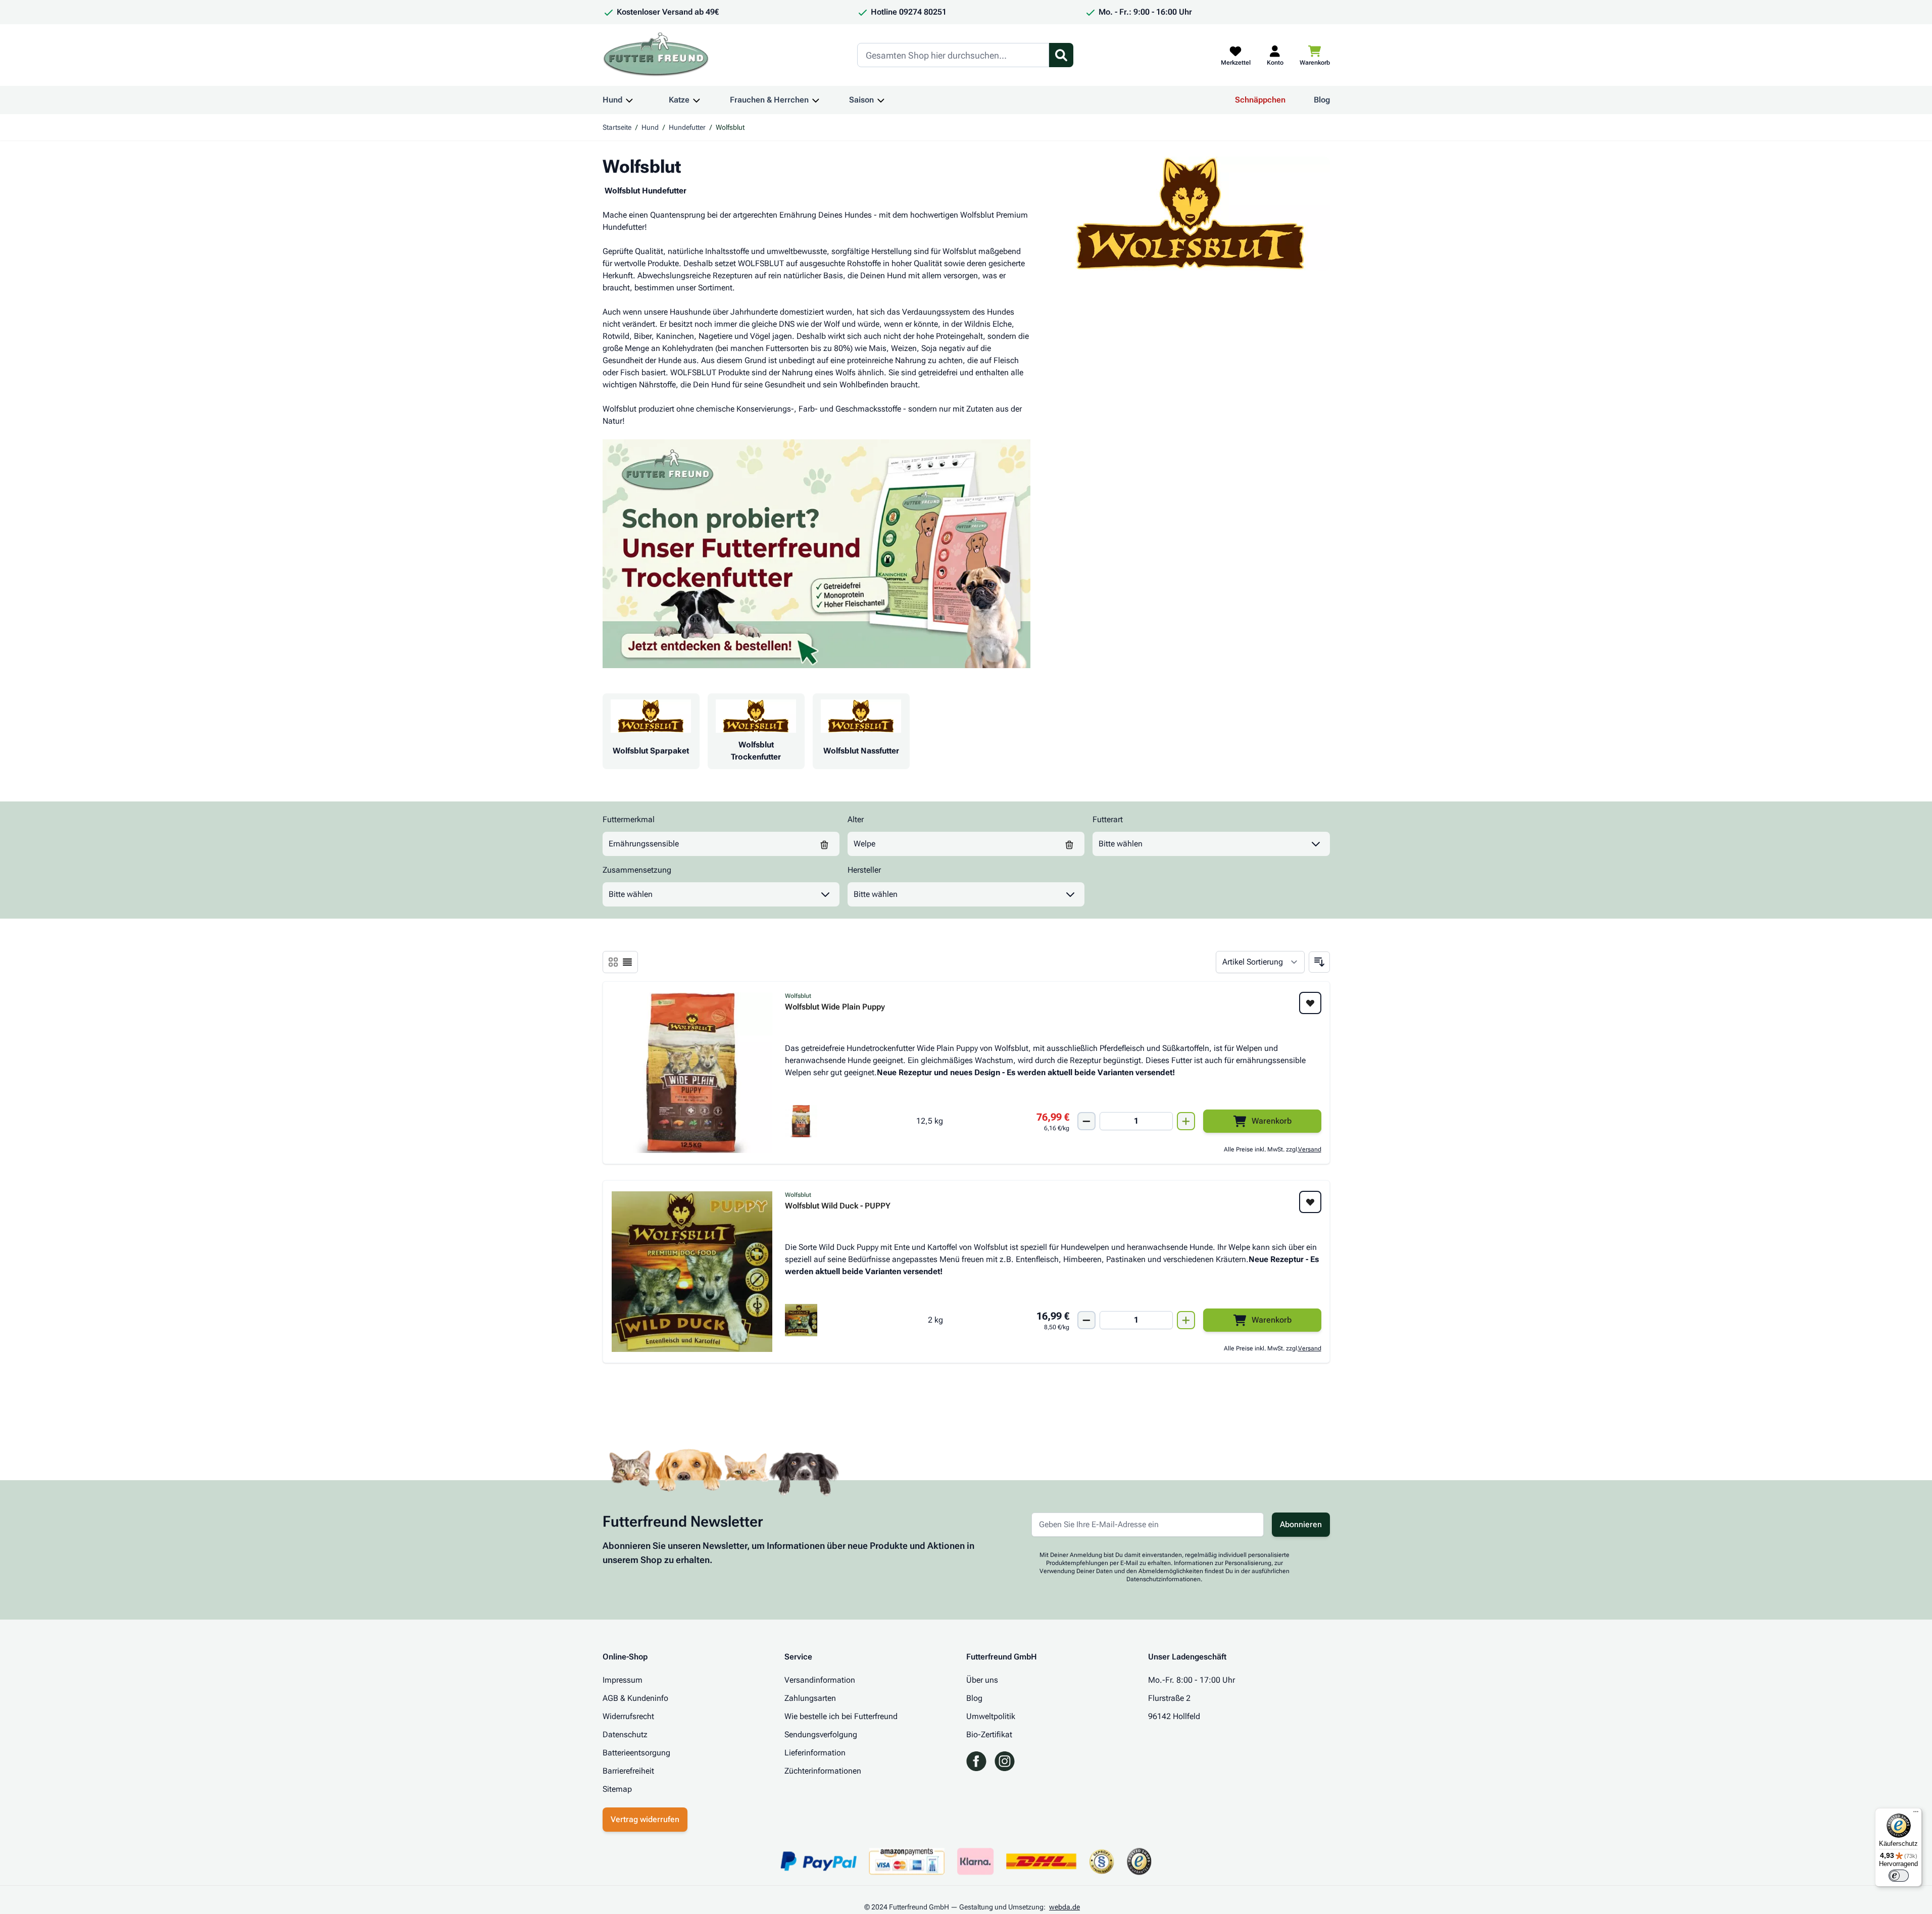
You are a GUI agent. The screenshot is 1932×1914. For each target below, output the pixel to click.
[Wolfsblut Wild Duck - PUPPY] (692, 1272)
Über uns (982, 1680)
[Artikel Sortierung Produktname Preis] (1260, 962)
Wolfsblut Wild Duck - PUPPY (838, 1206)
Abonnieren (1301, 1524)
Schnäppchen (1260, 100)
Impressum (623, 1680)
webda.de (1064, 1907)
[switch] (1899, 1876)
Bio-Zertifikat (989, 1734)
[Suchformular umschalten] (1061, 55)
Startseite (617, 127)
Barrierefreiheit (628, 1771)
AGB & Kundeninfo (635, 1698)
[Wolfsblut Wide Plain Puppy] (692, 1073)
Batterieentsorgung (636, 1753)
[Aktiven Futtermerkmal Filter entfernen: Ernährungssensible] (824, 844)
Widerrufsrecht (628, 1716)
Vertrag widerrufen (645, 1819)
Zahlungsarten (810, 1698)
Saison (861, 100)
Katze (679, 100)
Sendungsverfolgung (821, 1734)
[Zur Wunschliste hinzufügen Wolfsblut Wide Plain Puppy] (1310, 1003)
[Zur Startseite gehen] (656, 55)
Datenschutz (625, 1734)
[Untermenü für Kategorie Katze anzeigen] (697, 100)
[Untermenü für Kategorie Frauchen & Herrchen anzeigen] (816, 100)
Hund (612, 100)
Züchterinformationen (823, 1771)
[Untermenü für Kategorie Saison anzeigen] (881, 100)
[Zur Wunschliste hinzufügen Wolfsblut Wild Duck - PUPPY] (1310, 1202)
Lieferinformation (815, 1753)
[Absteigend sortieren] (1319, 962)
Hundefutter (687, 127)
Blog (1322, 100)
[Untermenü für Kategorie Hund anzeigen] (629, 100)
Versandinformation (820, 1680)
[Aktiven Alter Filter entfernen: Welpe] (1069, 844)
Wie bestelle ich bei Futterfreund (841, 1716)
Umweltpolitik (991, 1716)
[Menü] (1916, 1814)
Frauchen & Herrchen (769, 100)
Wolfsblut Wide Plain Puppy (835, 1007)
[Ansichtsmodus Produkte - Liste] (613, 962)
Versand (1310, 1149)
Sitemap (617, 1789)
